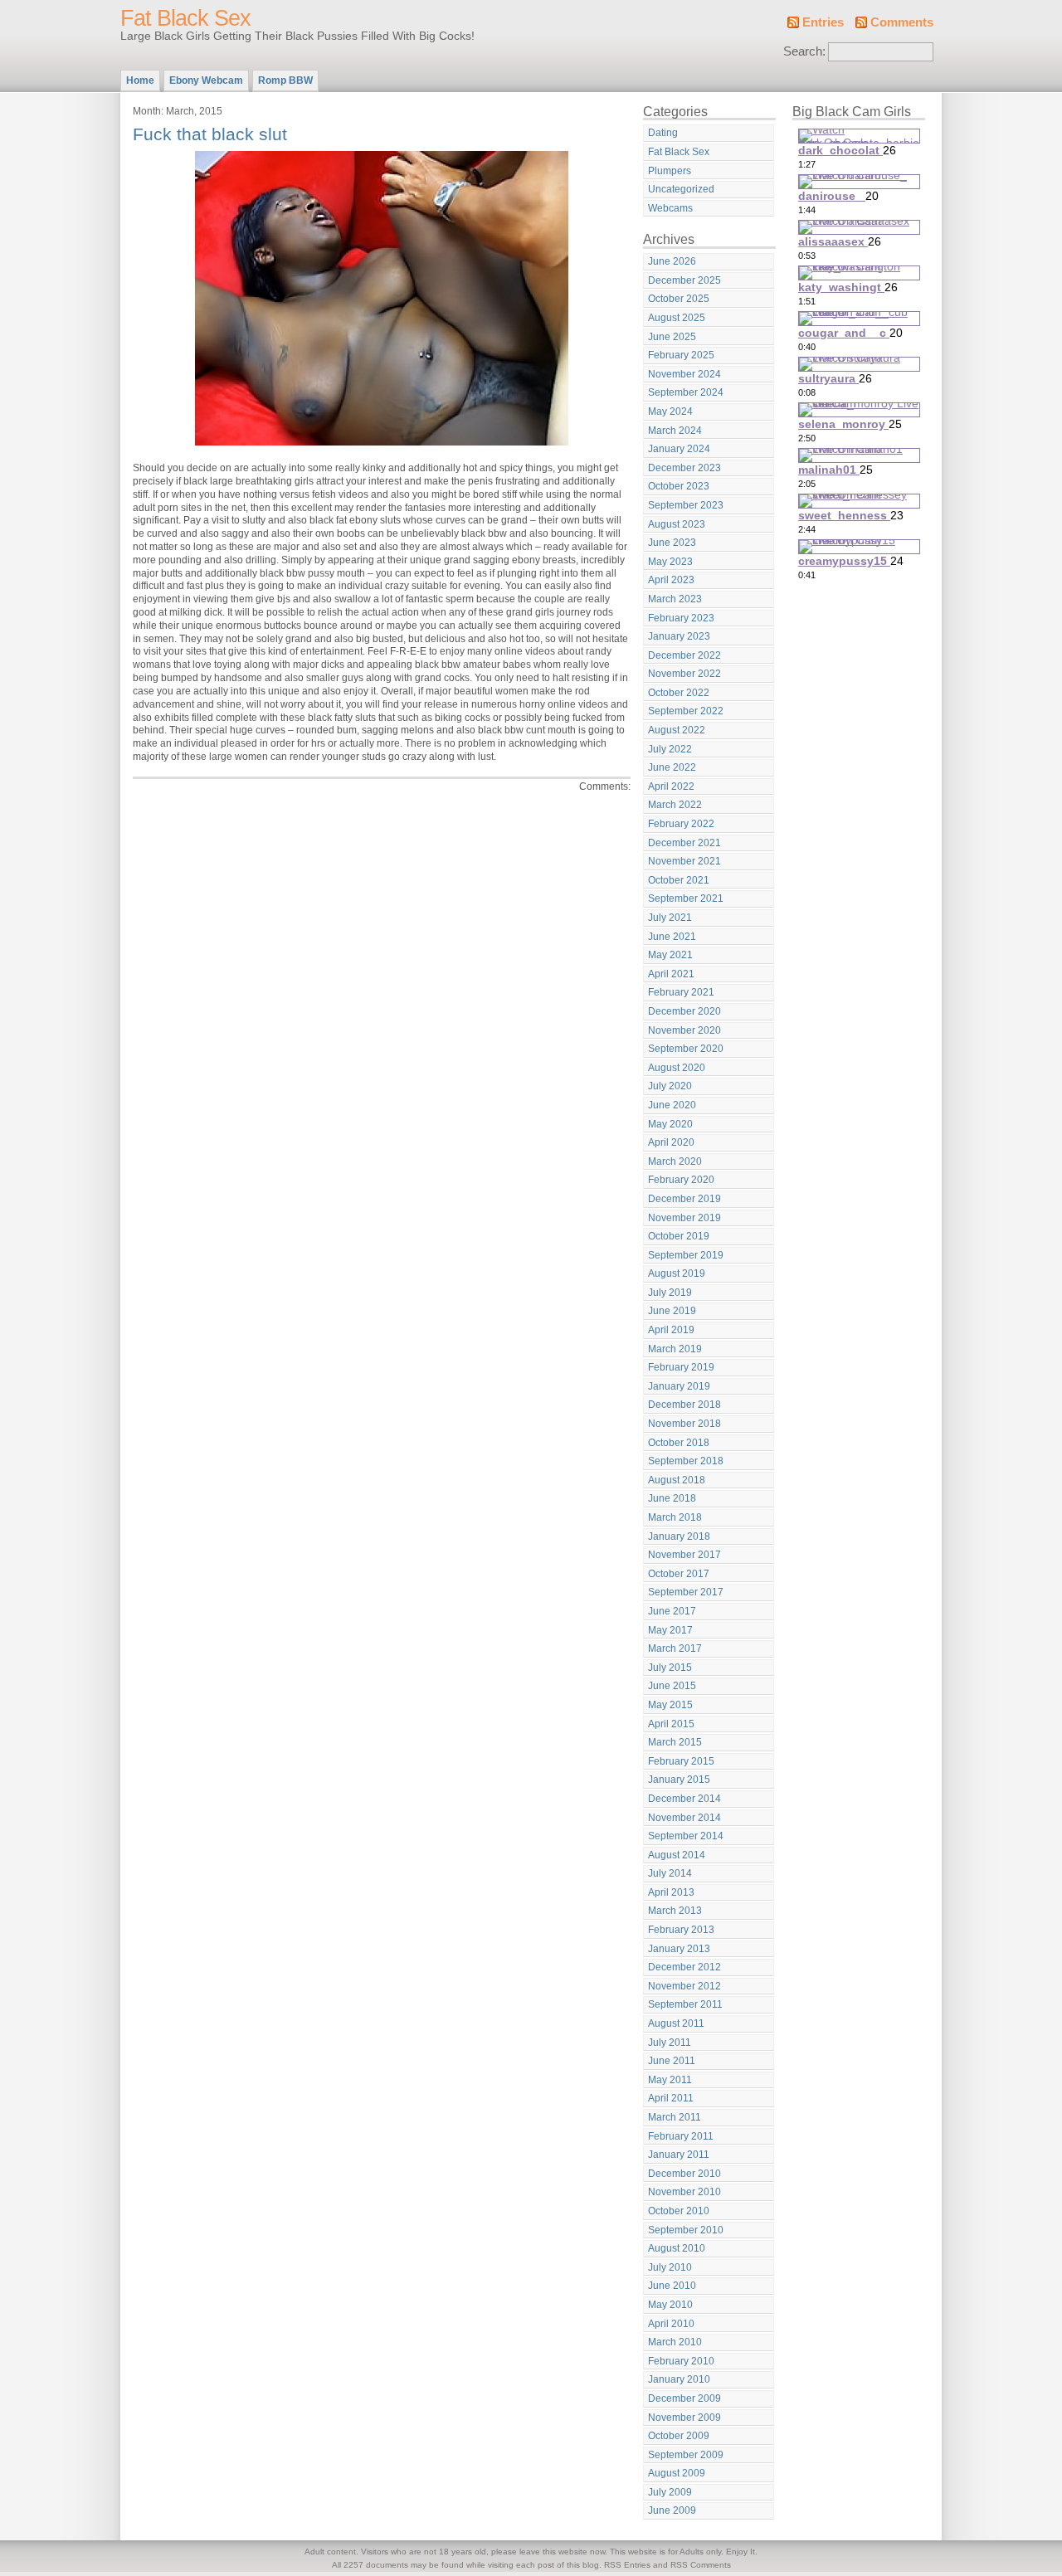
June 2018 (672, 1498)
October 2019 (679, 1236)
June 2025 (672, 337)
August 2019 (677, 1273)
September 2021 (686, 898)
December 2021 (684, 843)
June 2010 (672, 2286)
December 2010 (684, 2174)
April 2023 (671, 580)
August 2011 (676, 2023)
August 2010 (677, 2248)
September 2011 (685, 2004)
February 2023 (681, 618)
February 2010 (681, 2361)
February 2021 (681, 992)
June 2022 (672, 767)
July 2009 (670, 2492)
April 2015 (671, 1724)
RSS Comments (701, 2565)
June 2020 (672, 1105)
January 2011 (679, 2155)
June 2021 (672, 937)
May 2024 (670, 411)
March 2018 (675, 1517)
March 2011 (675, 2117)
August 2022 (677, 730)
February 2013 (681, 1930)
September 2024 (686, 392)
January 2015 (679, 1780)
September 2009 (686, 2455)
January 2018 (679, 1536)
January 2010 (679, 2379)
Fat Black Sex (185, 18)
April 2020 (671, 1142)
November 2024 (684, 374)
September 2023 (686, 505)
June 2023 (672, 543)
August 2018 (677, 1480)
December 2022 (684, 655)
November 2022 (684, 674)
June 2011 (672, 2061)
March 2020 (675, 1161)
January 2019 (679, 1386)
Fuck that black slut (210, 134)
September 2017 (686, 1592)
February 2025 (681, 355)
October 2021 (679, 880)
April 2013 (671, 1892)
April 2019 (671, 1330)
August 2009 (677, 2473)
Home (140, 80)
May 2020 (670, 1124)
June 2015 (672, 1686)
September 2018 (686, 1461)
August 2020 (677, 1068)
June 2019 (672, 1311)
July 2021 (670, 918)
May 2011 (670, 2080)
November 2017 (684, 1555)
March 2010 (675, 2342)
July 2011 (670, 2043)
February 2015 (681, 1761)
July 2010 (670, 2267)
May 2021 (670, 955)
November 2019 (684, 1218)
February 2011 (681, 2136)
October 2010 (679, 2211)
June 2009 (672, 2510)
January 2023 (679, 636)
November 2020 (684, 1030)
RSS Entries (627, 2565)
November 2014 (684, 1818)
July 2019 (670, 1293)
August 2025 (677, 318)
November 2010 (684, 2192)
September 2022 (686, 711)
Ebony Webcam (206, 80)
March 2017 (675, 1648)
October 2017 (679, 1574)
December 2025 (684, 280)
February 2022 (681, 824)
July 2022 (670, 749)
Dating (663, 133)
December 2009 (684, 2398)
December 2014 (684, 1799)
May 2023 (670, 562)
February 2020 (681, 1180)
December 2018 (684, 1405)
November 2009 (684, 2418)
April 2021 (671, 974)
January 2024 (679, 449)
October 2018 (679, 1443)
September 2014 (686, 1836)
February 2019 (681, 1367)
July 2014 (670, 1873)
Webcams (670, 208)
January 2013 (679, 1949)
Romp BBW (285, 80)
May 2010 (670, 2305)
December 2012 (684, 1967)
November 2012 (684, 1986)
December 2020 (684, 1011)
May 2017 (670, 1630)
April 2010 (671, 2324)
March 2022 (675, 805)
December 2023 (684, 468)
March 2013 (675, 1911)
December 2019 (684, 1199)
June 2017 (672, 1611)
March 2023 (675, 599)
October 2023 (679, 486)
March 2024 (675, 431)
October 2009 (679, 2436)
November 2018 (684, 1424)
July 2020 (670, 1086)
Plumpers (670, 171)
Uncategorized (681, 189)
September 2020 (686, 1049)
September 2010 (686, 2230)
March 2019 (675, 1349)
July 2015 (670, 1668)
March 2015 (675, 1742)
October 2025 (679, 299)
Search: (804, 51)
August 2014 (677, 1855)
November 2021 (684, 861)
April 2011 (671, 2098)
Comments (902, 22)
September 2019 (686, 1255)
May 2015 (670, 1705)
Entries (823, 22)
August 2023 (677, 524)
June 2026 (672, 261)
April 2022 (671, 786)
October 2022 (679, 693)
